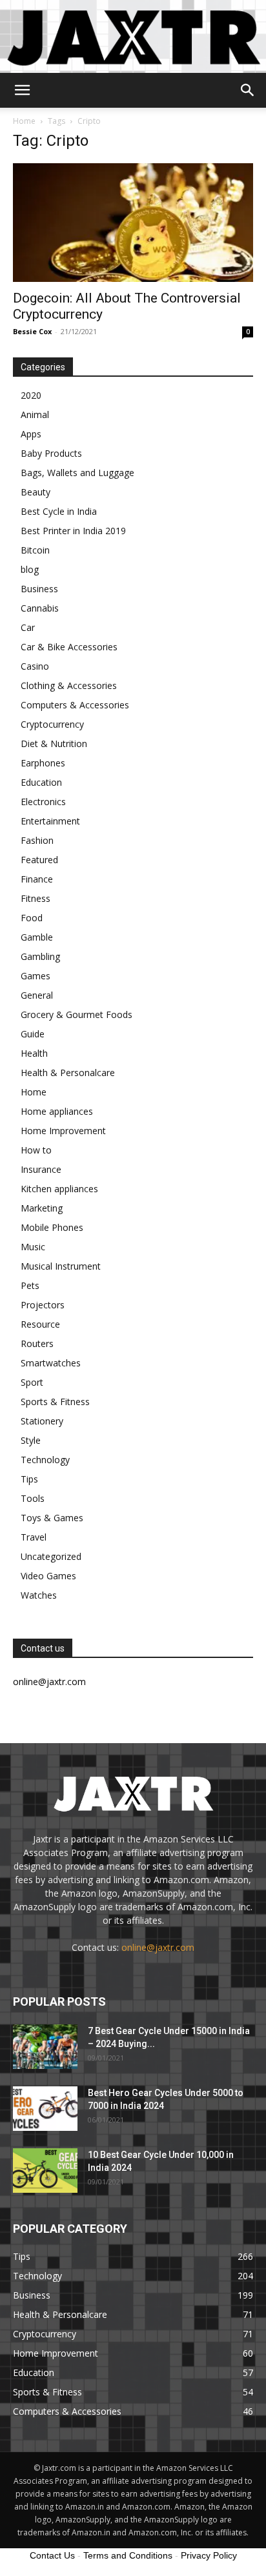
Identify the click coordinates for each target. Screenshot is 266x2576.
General (37, 995)
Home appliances (57, 1111)
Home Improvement (63, 1131)
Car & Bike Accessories (69, 647)
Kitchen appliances (59, 1189)
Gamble (37, 937)
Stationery (42, 1421)
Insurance (41, 1169)
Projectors (43, 1305)
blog (30, 569)
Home (24, 121)
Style (31, 1440)
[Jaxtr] (133, 36)
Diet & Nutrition (54, 744)
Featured (39, 860)
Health (34, 1053)
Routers (37, 1343)
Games (36, 976)
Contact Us (52, 2555)
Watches (39, 1595)
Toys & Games (52, 1518)
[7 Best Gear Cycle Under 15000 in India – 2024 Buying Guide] (45, 2047)
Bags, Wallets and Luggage (77, 473)
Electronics (43, 802)
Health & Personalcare (68, 1073)
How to (36, 1150)
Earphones (43, 763)
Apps (31, 434)
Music (33, 1247)
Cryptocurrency (52, 724)
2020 (31, 395)
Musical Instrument (61, 1266)
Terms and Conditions (128, 2555)
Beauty (36, 492)
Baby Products (51, 453)
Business (39, 589)
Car (28, 627)
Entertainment (50, 821)
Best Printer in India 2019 (73, 531)
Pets (30, 1285)
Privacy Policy (209, 2555)
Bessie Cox (32, 331)
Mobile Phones (52, 1227)
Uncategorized (51, 1556)
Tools (33, 1498)
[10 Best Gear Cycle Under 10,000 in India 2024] (45, 2171)
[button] (22, 90)
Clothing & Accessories (69, 685)
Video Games (48, 1576)
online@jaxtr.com (158, 1947)
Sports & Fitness (55, 1402)
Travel (34, 1537)
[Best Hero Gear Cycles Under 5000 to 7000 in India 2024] (45, 2109)
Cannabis (40, 608)
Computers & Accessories (75, 705)
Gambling (40, 956)
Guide (33, 1034)
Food (32, 918)
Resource (40, 1324)
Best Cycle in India (59, 511)
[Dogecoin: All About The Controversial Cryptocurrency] (133, 223)
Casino (35, 666)
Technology (45, 1460)
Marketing (42, 1208)
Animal (35, 414)
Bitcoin (35, 550)
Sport (32, 1382)
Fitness (36, 898)
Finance (37, 879)
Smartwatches (51, 1363)
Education (41, 782)
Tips (29, 1479)
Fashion (37, 840)
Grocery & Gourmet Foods (77, 1014)
